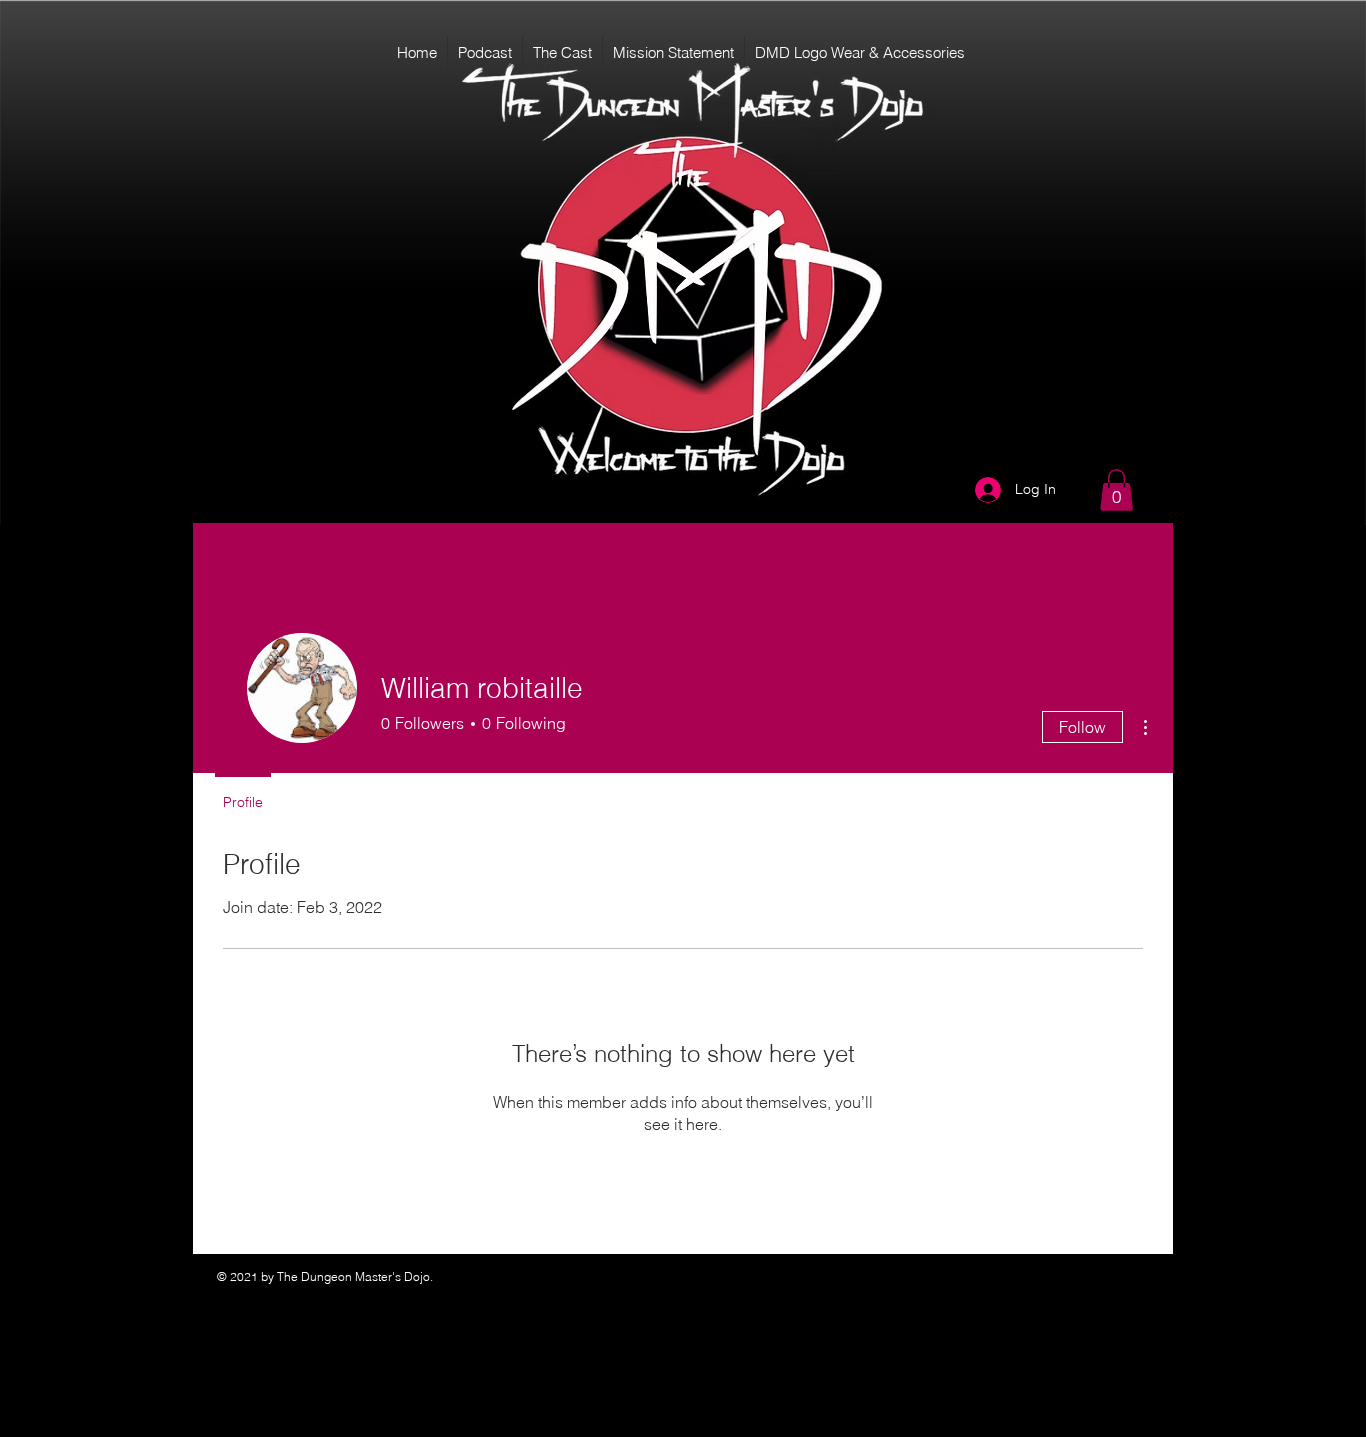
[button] (1116, 490)
